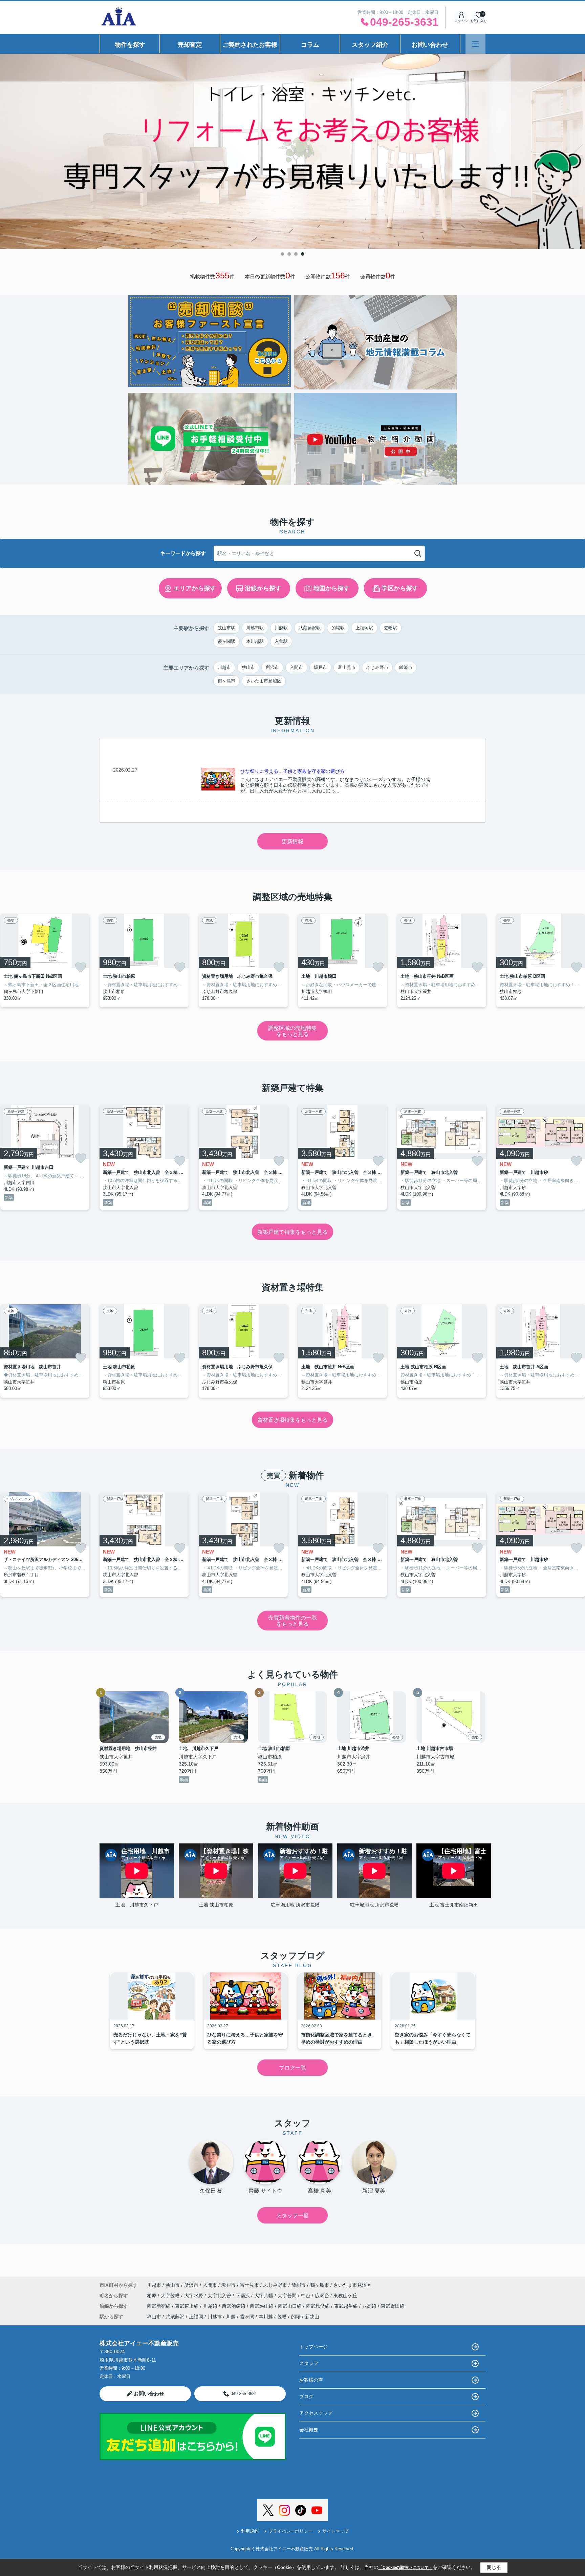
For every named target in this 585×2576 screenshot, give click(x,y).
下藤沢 (243, 2296)
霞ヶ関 (247, 2317)
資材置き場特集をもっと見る (292, 1420)
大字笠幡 (171, 2296)
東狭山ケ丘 (345, 2296)
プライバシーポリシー (290, 2531)
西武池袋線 (234, 2306)
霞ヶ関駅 (226, 641)
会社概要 (309, 2430)
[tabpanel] (292, 145)
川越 (231, 2317)
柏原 (152, 2296)
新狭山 (312, 2317)
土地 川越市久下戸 (137, 1905)
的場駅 (338, 628)
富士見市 (347, 667)
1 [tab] (282, 254)
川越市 (224, 667)
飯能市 (406, 667)
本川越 (266, 2317)
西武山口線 (290, 2306)
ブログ (306, 2396)
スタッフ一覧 (292, 2215)
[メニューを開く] (475, 44)
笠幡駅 (391, 628)
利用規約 (250, 2531)
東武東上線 (188, 2306)
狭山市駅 (226, 628)
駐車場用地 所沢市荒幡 (295, 1905)
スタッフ (309, 2363)
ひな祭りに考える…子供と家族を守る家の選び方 (292, 771)
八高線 (370, 2306)
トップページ (313, 2347)
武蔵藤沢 (175, 2317)
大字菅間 (288, 2296)
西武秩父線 (319, 2306)
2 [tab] (289, 254)
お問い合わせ (430, 45)
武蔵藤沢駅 (310, 628)
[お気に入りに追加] (81, 967)
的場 (296, 2317)
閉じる (494, 2567)
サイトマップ (335, 2531)
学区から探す (400, 588)
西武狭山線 (262, 2306)
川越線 (211, 2306)
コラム (310, 45)
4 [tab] (303, 254)
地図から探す (331, 588)
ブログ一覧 (292, 2068)
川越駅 (281, 628)
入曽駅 (281, 641)
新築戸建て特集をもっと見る (292, 1232)
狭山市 (248, 667)
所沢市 (272, 667)
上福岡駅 (364, 628)
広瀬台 (323, 2296)
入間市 (296, 667)
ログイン (461, 21)
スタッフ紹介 (370, 45)
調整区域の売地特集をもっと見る (292, 1031)
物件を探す (130, 45)
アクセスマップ (316, 2413)
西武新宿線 (159, 2306)
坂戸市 (320, 667)
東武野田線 (393, 2306)
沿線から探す (263, 588)
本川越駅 (255, 641)
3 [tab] (296, 254)
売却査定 (190, 45)
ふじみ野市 (377, 667)
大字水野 (194, 2296)
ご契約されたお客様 (250, 45)
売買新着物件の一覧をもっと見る (292, 1621)
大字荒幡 (264, 2296)
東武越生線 (347, 2306)
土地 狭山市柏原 (216, 1905)
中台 (306, 2296)
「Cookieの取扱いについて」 (406, 2568)
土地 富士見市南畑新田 (454, 1905)
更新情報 (292, 841)
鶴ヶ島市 (226, 681)
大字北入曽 (220, 2296)
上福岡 (196, 2317)
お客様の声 (311, 2380)
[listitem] (144, 960)
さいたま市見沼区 (264, 681)
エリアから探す (195, 588)
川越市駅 (255, 628)
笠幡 (282, 2317)
